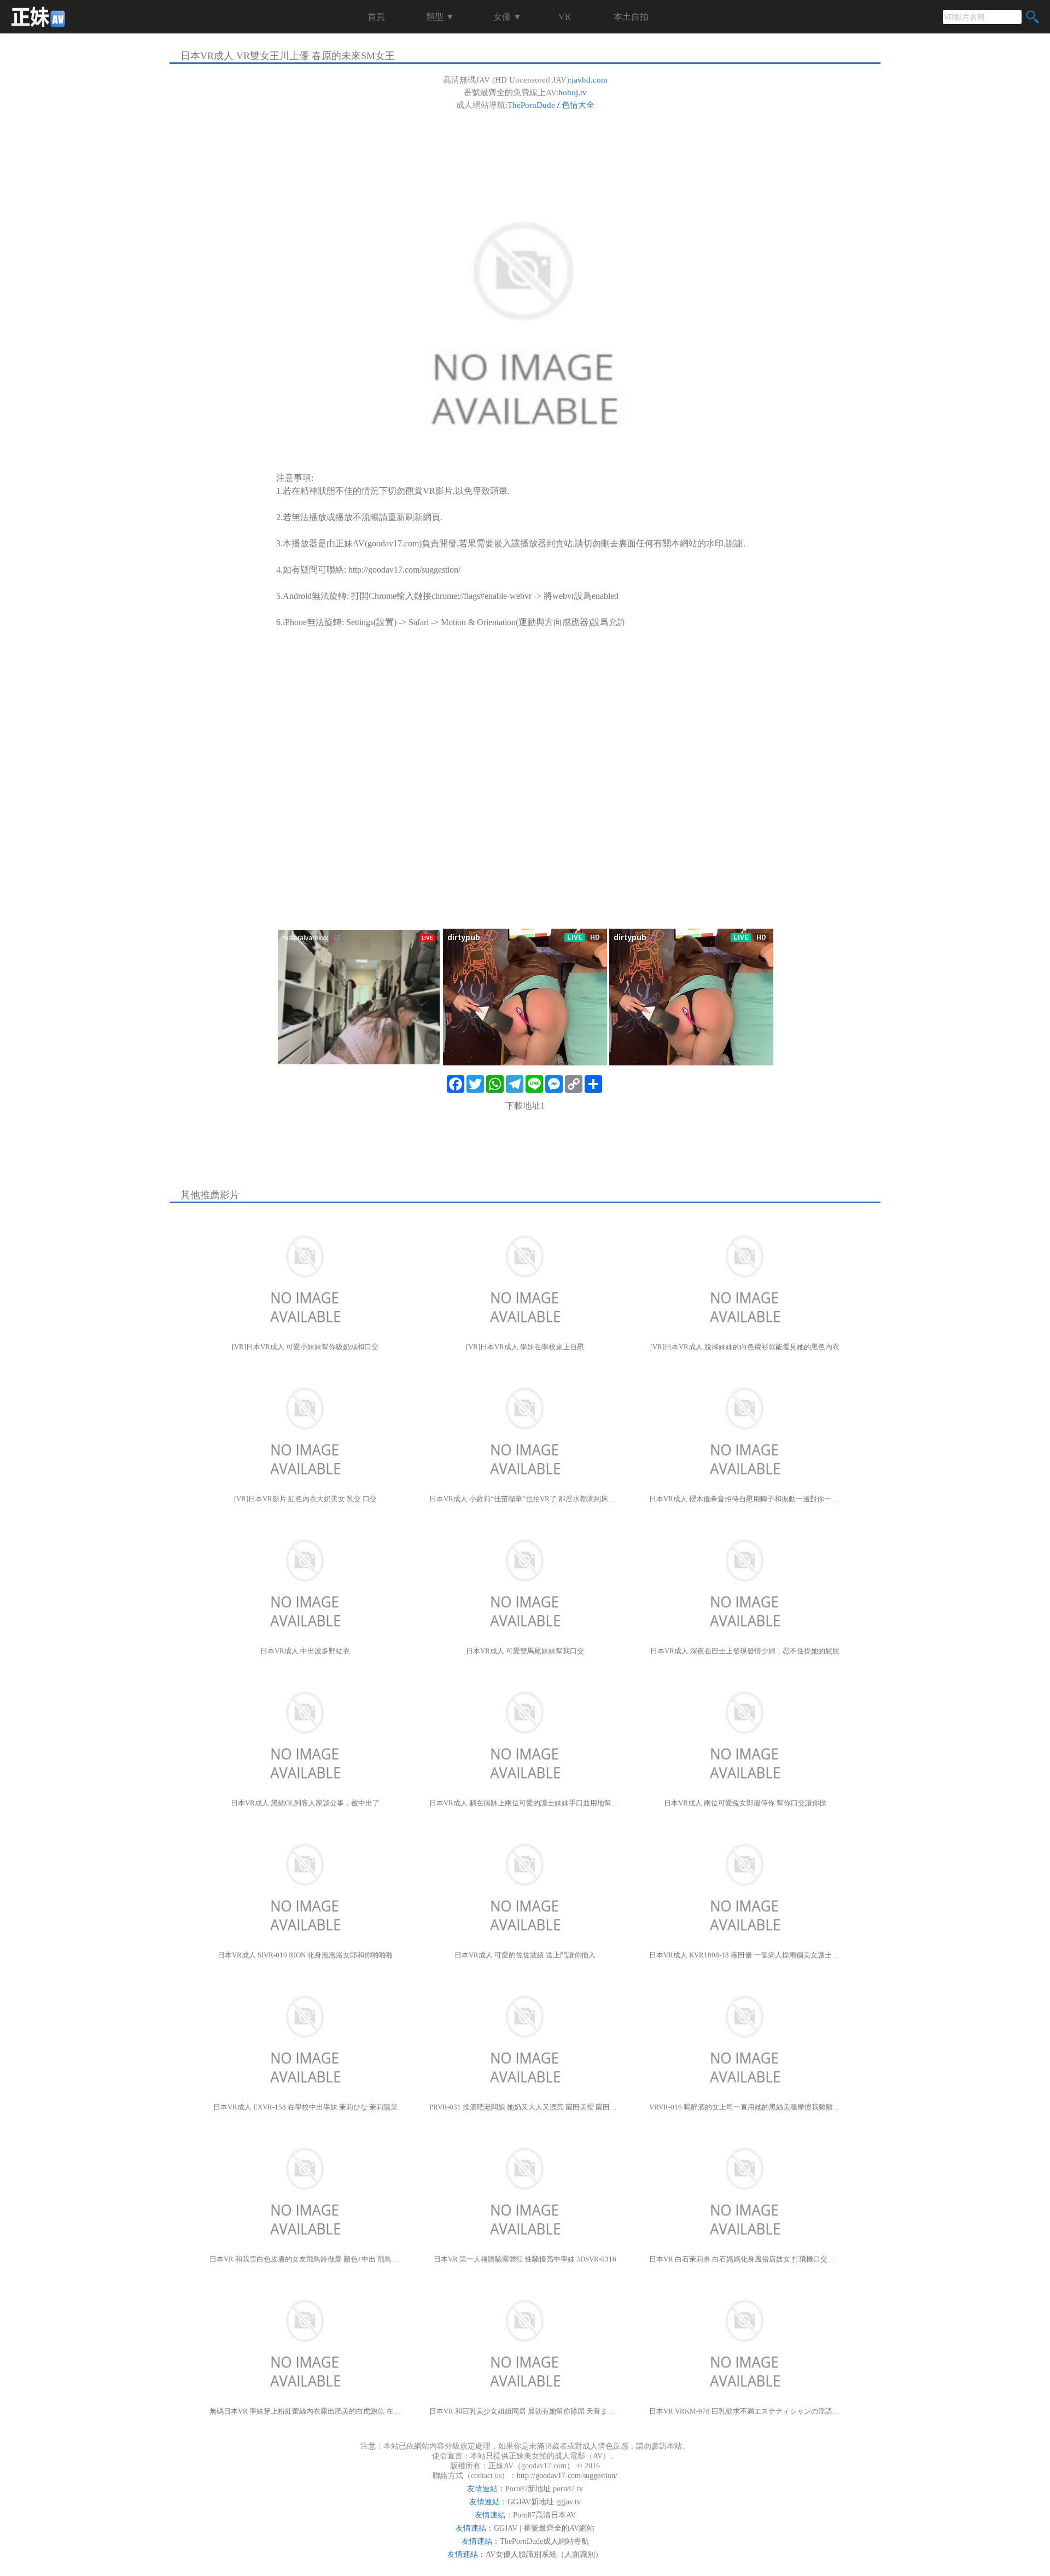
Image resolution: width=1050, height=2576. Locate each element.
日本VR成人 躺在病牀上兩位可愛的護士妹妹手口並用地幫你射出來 (525, 1803)
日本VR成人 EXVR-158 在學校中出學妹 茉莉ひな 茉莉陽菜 (305, 2107)
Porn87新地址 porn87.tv (544, 2489)
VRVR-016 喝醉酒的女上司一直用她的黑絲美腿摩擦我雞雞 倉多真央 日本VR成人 (745, 2107)
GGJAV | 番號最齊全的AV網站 (544, 2528)
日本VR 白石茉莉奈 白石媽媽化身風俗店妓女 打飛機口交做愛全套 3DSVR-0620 (745, 2259)
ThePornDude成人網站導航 (544, 2541)
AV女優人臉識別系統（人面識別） (544, 2554)
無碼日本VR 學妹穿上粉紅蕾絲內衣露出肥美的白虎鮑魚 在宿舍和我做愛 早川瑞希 (305, 2411)
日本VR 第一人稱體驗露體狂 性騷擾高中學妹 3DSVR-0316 (525, 2259)
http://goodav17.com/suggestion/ (404, 570)
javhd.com (590, 80)
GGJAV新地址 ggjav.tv (544, 2502)
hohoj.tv (573, 92)
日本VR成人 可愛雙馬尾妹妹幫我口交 (525, 1651)
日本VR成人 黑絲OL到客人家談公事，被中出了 (305, 1803)
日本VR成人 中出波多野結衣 (305, 1651)
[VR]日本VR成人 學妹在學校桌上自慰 (525, 1347)
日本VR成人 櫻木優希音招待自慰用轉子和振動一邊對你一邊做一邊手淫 (745, 1499)
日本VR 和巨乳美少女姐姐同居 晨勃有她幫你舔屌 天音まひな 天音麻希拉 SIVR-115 (525, 2411)
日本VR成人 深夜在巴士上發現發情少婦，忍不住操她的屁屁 (745, 1651)
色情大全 (578, 105)
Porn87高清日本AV (544, 2515)
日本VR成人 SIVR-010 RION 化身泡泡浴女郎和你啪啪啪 (305, 1955)
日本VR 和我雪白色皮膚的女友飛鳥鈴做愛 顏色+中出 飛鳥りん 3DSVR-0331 (305, 2259)
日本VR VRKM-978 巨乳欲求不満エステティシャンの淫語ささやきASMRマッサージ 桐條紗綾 (745, 2411)
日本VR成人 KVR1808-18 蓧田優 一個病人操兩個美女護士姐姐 (745, 1955)
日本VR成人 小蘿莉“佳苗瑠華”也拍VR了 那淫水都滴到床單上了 (525, 1499)
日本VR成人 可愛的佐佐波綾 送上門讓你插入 (525, 1955)
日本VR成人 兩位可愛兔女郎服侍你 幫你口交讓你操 (745, 1803)
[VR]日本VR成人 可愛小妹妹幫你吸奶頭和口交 (305, 1347)
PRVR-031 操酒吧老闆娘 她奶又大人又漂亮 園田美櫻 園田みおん (525, 2107)
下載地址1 (525, 1106)
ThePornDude (531, 105)
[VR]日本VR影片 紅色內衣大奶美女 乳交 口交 (305, 1499)
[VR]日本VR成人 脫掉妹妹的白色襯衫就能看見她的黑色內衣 (745, 1347)
